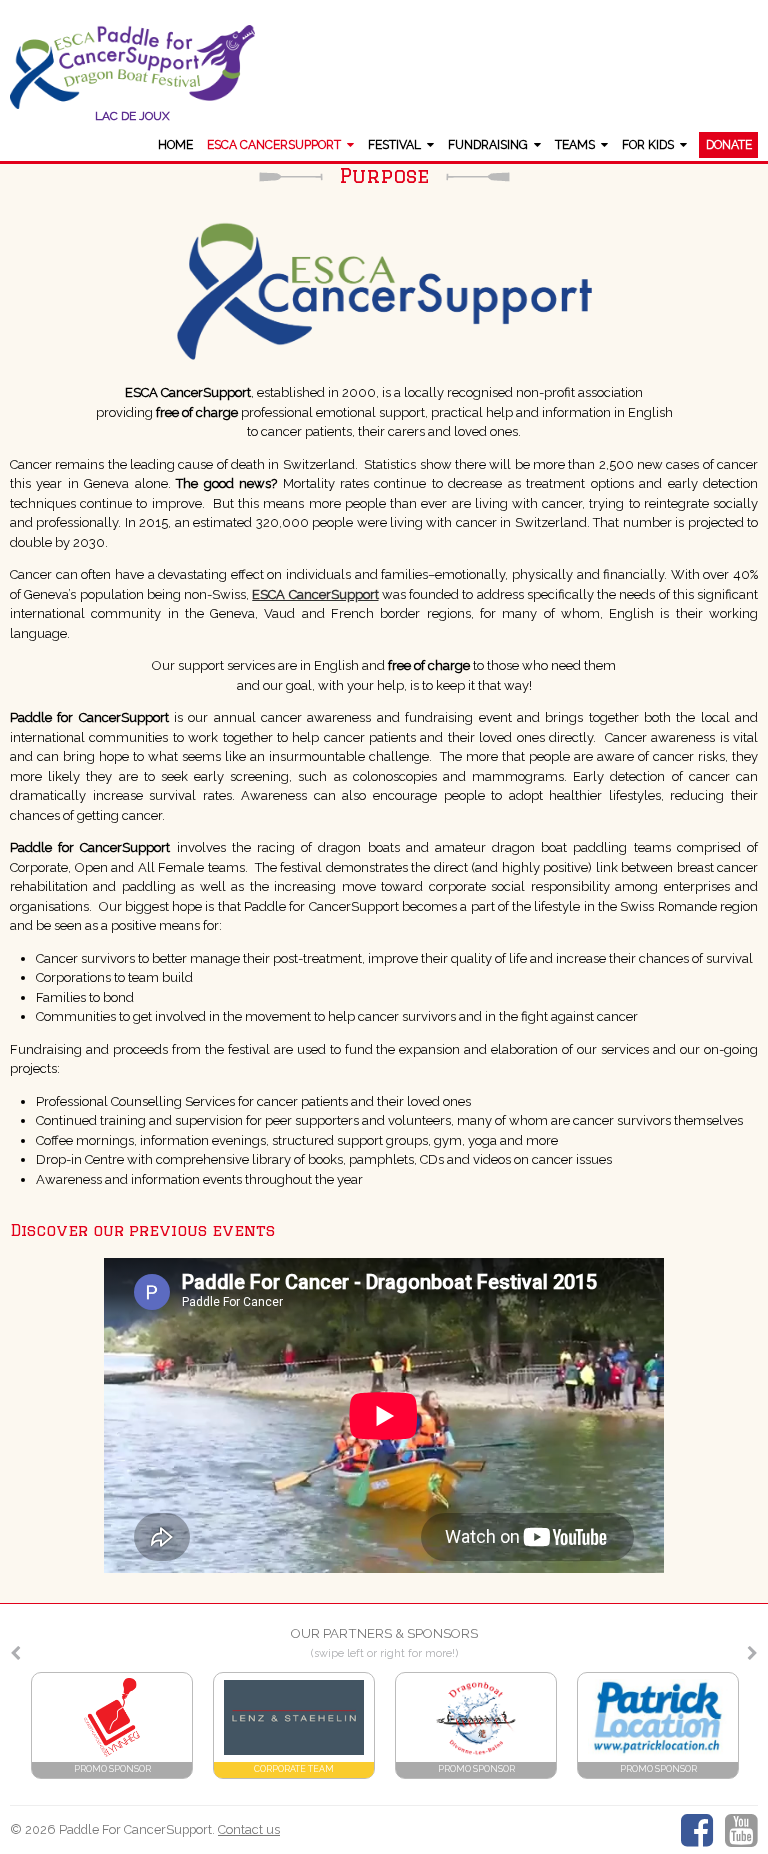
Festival (394, 145)
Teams (575, 145)
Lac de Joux (132, 116)
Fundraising (488, 145)
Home (175, 145)
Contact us (249, 1829)
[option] (112, 1725)
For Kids (648, 145)
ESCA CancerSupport (274, 145)
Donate (729, 145)
